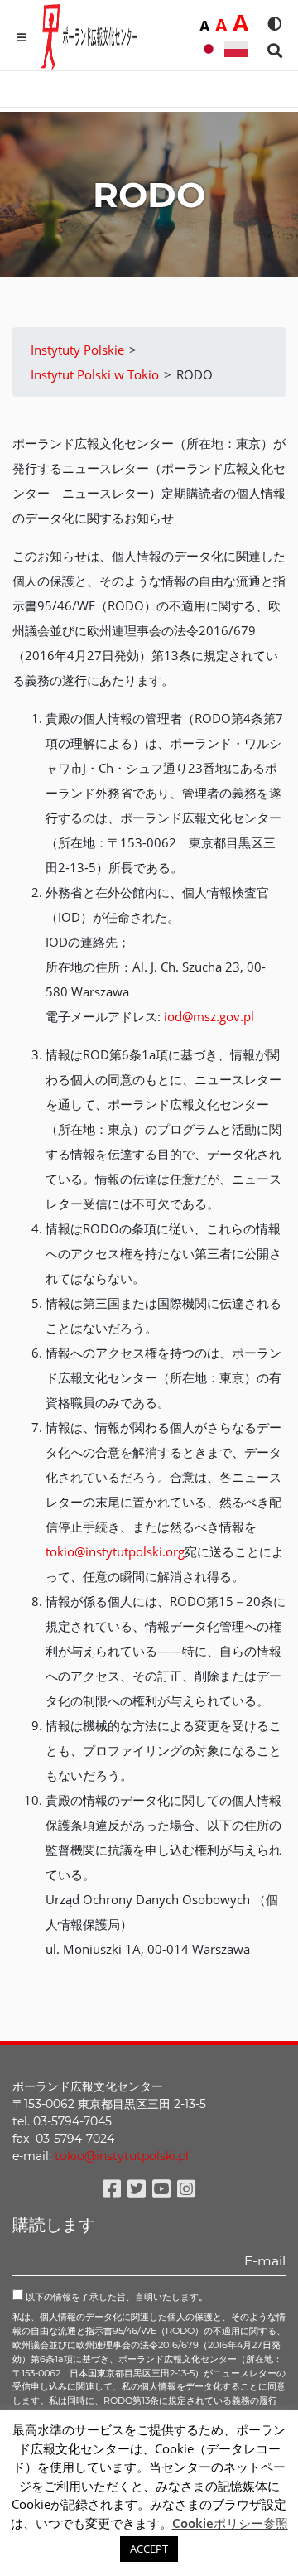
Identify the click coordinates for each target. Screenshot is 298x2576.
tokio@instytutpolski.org (115, 1551)
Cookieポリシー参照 (230, 2523)
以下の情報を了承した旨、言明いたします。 (115, 2297)
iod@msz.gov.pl (209, 1016)
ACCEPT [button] (149, 2549)
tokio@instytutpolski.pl (122, 2156)
